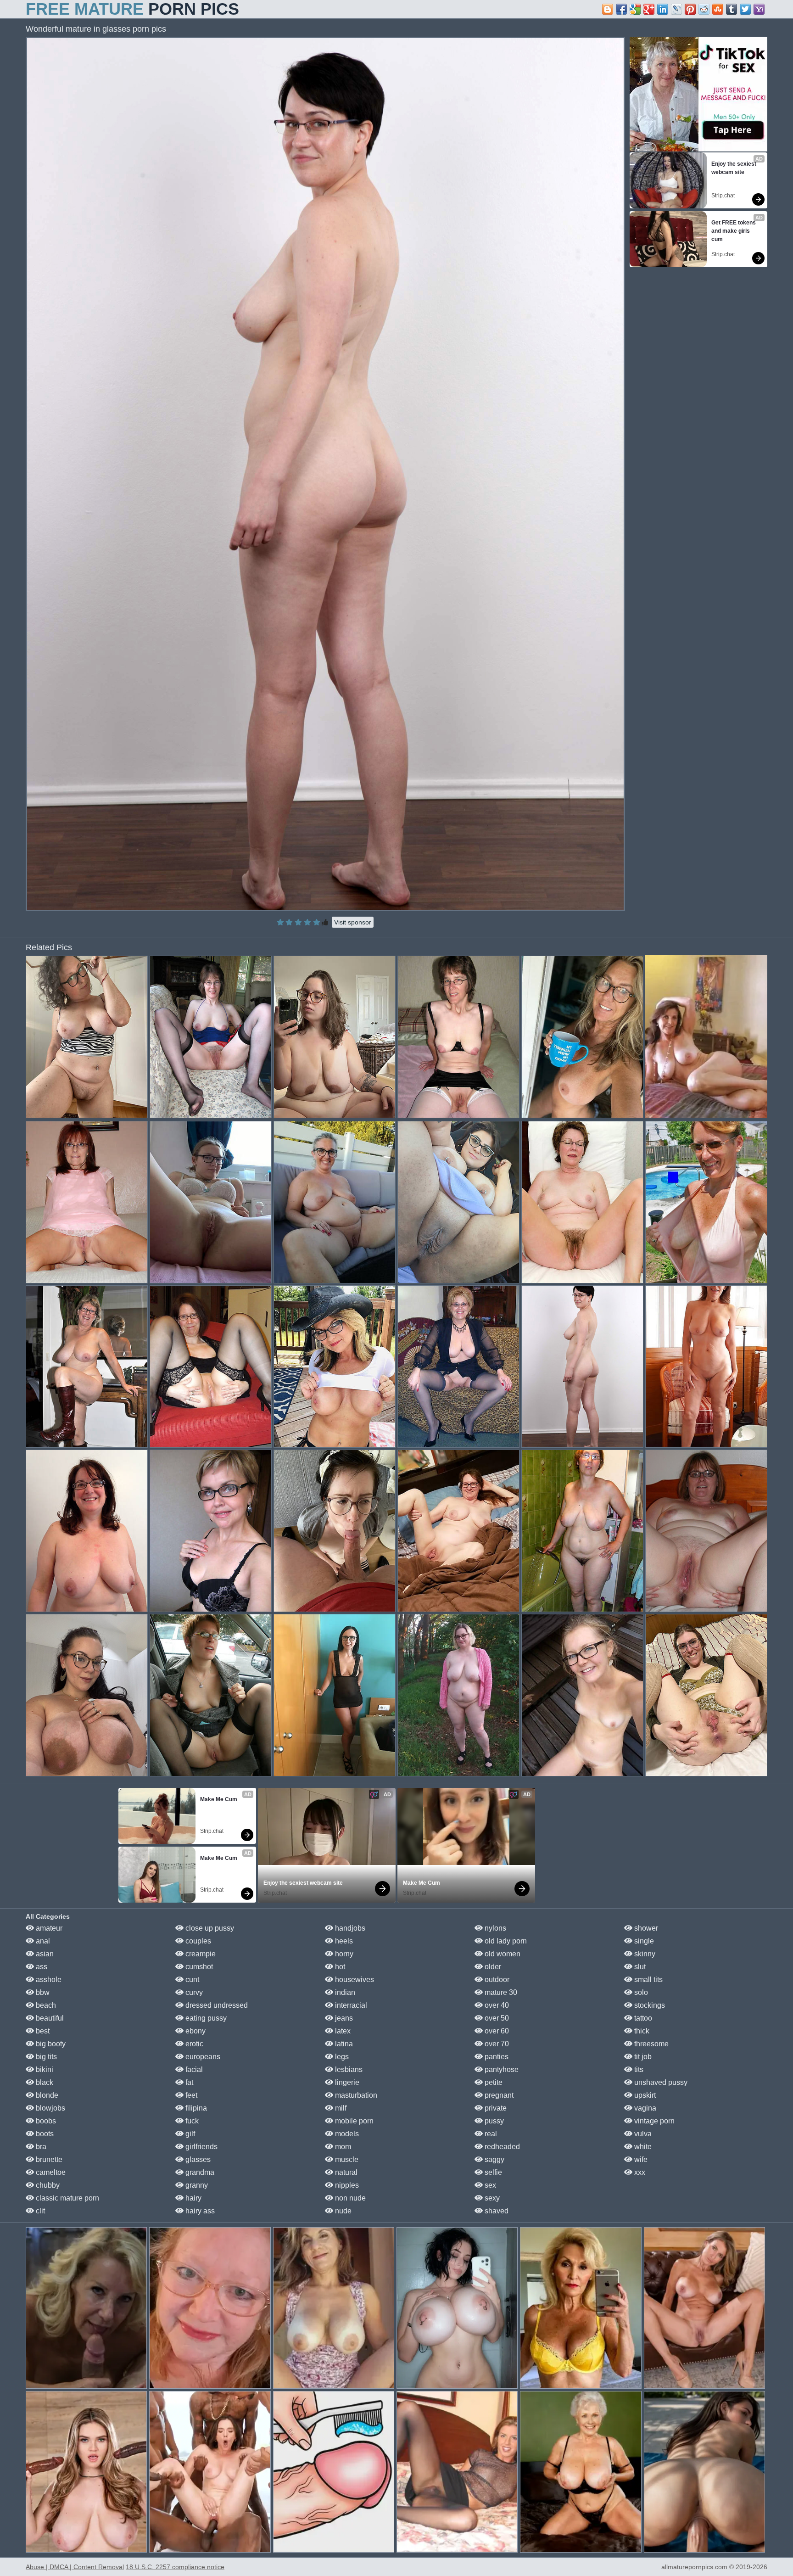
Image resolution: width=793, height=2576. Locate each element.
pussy (493, 2121)
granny (196, 2185)
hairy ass (199, 2211)
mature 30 (500, 1992)
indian (344, 1992)
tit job (642, 2057)
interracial (350, 2005)
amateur (48, 1928)
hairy (193, 2198)
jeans (343, 2018)
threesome (651, 2044)
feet (190, 2095)
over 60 (496, 2031)
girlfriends (201, 2147)
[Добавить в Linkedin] (663, 9)
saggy (494, 2159)
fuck (191, 2121)
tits (638, 2069)
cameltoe (50, 2172)
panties (496, 2057)
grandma (199, 2172)
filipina (195, 2108)
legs (341, 2057)
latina (343, 2044)
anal (42, 1941)
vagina (644, 2108)
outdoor (496, 1980)
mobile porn (353, 2121)
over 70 (496, 2044)
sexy (491, 2198)
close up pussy (209, 1928)
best (42, 2031)
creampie (200, 1954)
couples (197, 1941)
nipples (346, 2185)
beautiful (49, 2018)
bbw (42, 1992)
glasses (197, 2159)
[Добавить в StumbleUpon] (718, 9)
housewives (354, 1980)
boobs (45, 2121)
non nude (349, 2198)
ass (41, 1967)
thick (641, 2031)
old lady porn (505, 1941)
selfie (492, 2172)
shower (645, 1928)
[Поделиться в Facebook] (621, 9)
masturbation (355, 2095)
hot (339, 1967)
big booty (50, 2044)
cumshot (198, 1967)
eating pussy (205, 2018)
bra (40, 2147)
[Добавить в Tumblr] (732, 9)
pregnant (498, 2095)
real (490, 2134)
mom (342, 2147)
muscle (346, 2159)
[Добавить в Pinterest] (690, 9)
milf (340, 2108)
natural (345, 2172)
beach (45, 2005)
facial (193, 2069)
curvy (193, 1992)
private (495, 2108)
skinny (644, 1954)
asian (44, 1954)
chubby (47, 2185)
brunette (48, 2159)
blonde (46, 2095)
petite (493, 2082)
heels (343, 1941)
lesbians (348, 2069)
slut (639, 1967)
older (492, 1967)
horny (343, 1954)
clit (39, 2211)
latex (342, 2031)
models (346, 2134)
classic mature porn (67, 2198)
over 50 (496, 2018)
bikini (44, 2069)
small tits (648, 1980)
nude (342, 2211)
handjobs (349, 1928)
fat (188, 2082)
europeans (202, 2057)
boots (44, 2134)
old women (502, 1954)
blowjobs (50, 2108)
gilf (189, 2134)
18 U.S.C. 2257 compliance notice (175, 2567)
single (643, 1941)
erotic (193, 2044)
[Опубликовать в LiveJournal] (676, 9)
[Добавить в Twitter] (745, 9)
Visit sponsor (353, 922)
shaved (496, 2211)
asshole (48, 1980)
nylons (494, 1928)
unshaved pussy (660, 2082)
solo (640, 1992)
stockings (649, 2005)
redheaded (501, 2147)
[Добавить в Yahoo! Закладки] (759, 9)
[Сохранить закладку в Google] (635, 9)
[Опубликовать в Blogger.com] (608, 9)
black (44, 2082)
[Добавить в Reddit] (704, 9)
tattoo (642, 2018)
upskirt (644, 2095)
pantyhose (501, 2069)
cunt (191, 1980)
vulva (642, 2134)
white (642, 2147)
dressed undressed (216, 2005)
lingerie (346, 2082)
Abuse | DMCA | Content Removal (75, 2567)
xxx (639, 2172)
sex (489, 2185)
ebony (195, 2031)
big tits (45, 2057)
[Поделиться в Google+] (649, 9)
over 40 (496, 2005)
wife (640, 2159)
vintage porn (653, 2121)
